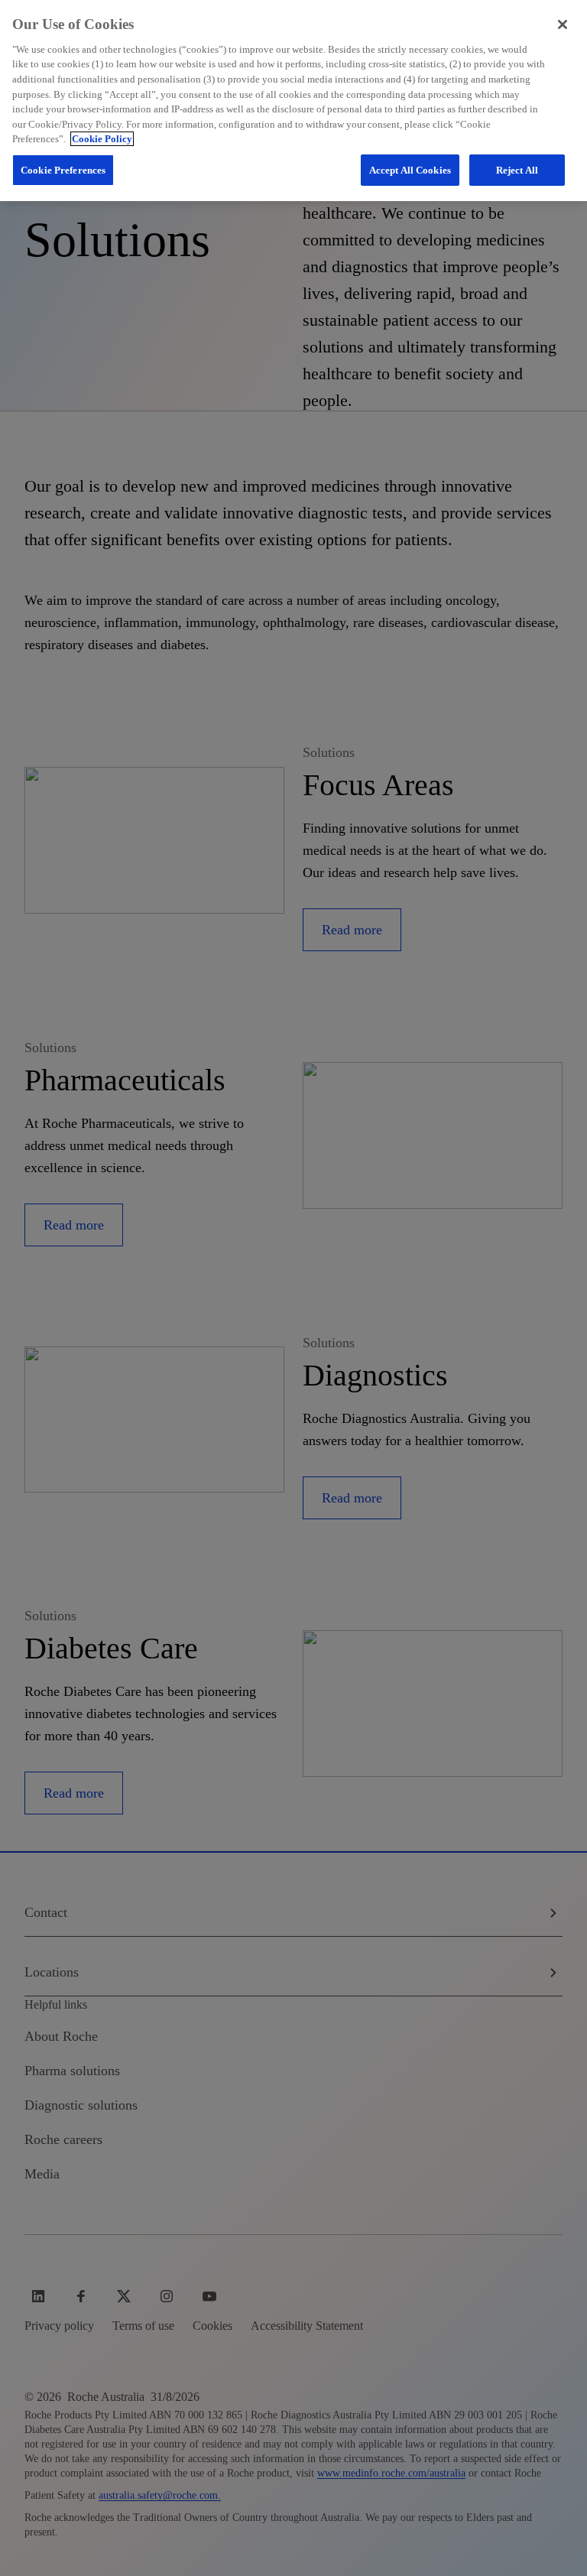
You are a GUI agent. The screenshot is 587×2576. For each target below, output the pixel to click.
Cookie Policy (102, 139)
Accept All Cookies (410, 170)
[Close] (563, 24)
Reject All (517, 170)
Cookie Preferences (63, 170)
